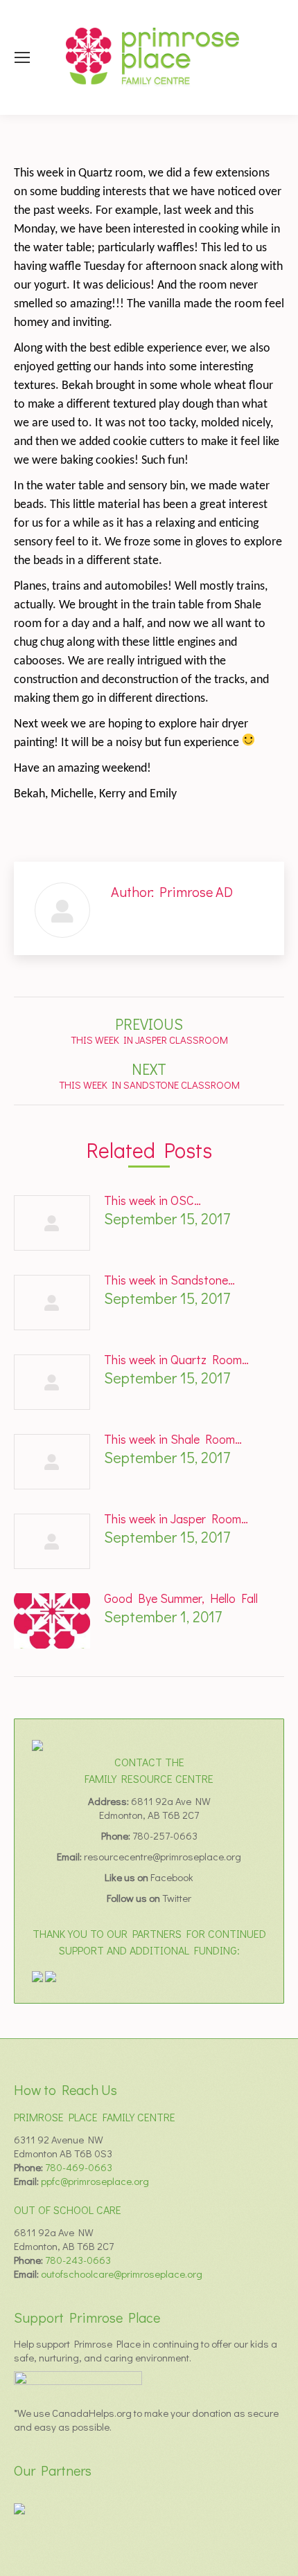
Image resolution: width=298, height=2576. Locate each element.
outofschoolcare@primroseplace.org (122, 2274)
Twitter (177, 1898)
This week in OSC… (152, 1200)
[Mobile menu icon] (22, 57)
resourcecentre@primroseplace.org (163, 1856)
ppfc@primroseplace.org (95, 2181)
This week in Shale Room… (173, 1439)
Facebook (172, 1877)
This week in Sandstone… (169, 1280)
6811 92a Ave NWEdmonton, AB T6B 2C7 (155, 1808)
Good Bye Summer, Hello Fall (181, 1598)
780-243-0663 (78, 2260)
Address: (109, 1801)
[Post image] (52, 1223)
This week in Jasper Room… (176, 1518)
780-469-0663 (79, 2167)
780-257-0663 (165, 1835)
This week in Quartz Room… (176, 1359)
